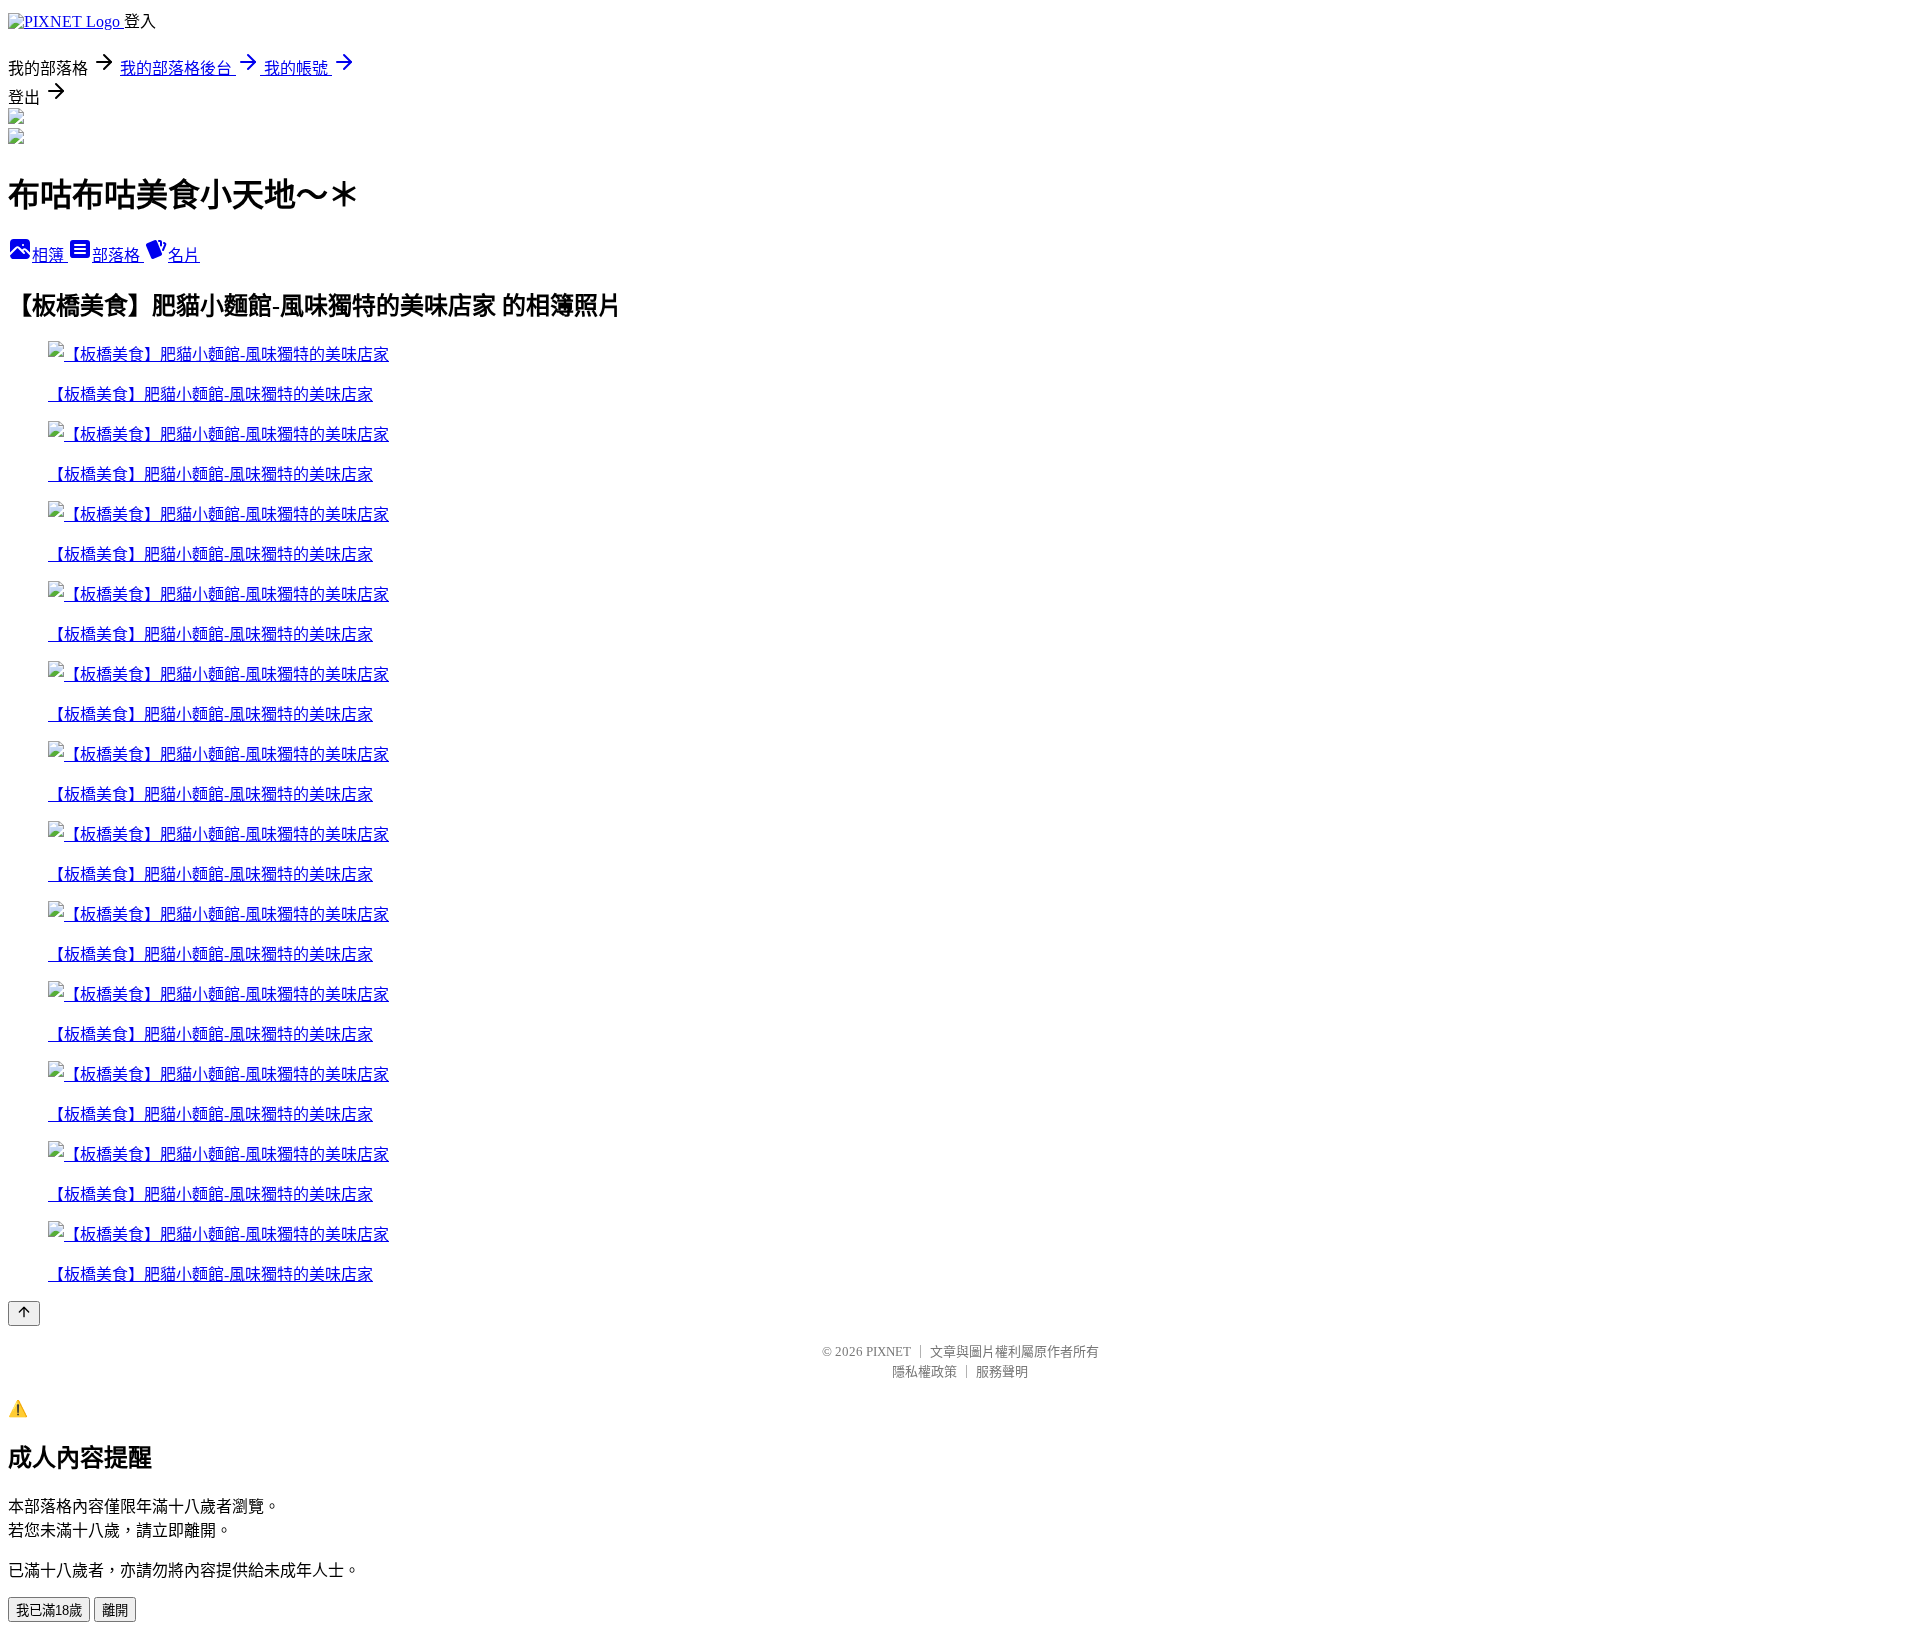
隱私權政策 (924, 1371)
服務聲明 (1002, 1371)
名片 (184, 255)
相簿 (50, 255)
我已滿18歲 (49, 1610)
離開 (115, 1610)
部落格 (118, 255)
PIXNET (888, 1351)
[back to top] (24, 1313)
